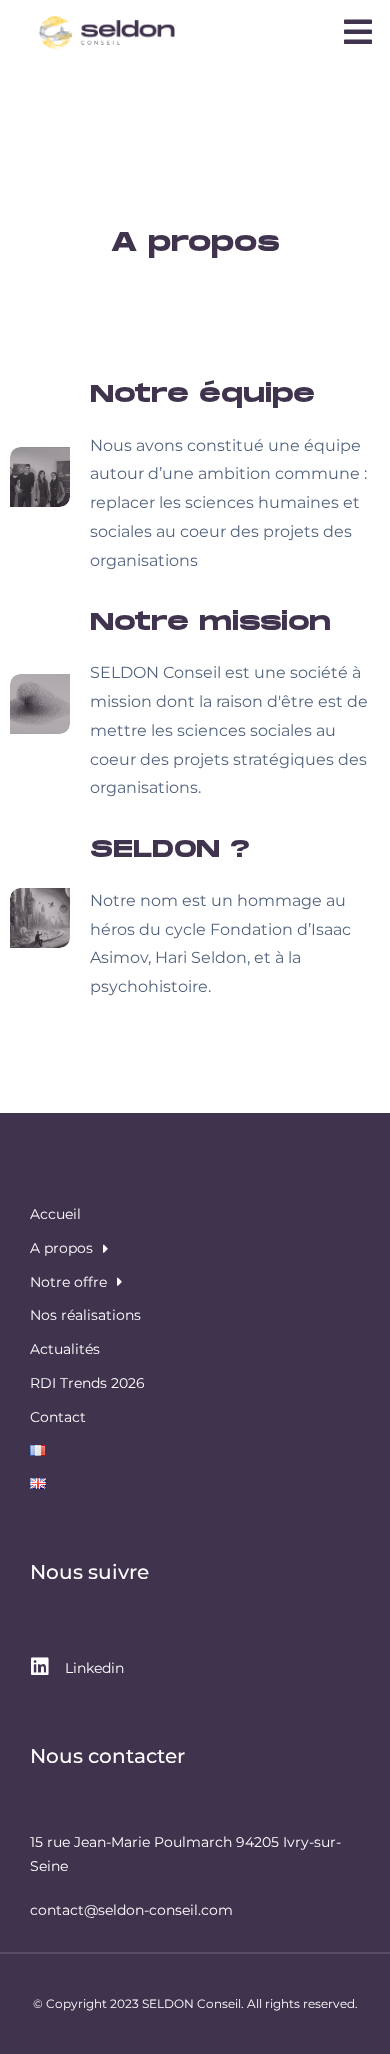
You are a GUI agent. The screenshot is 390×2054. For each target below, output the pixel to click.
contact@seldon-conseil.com (131, 1910)
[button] (358, 32)
